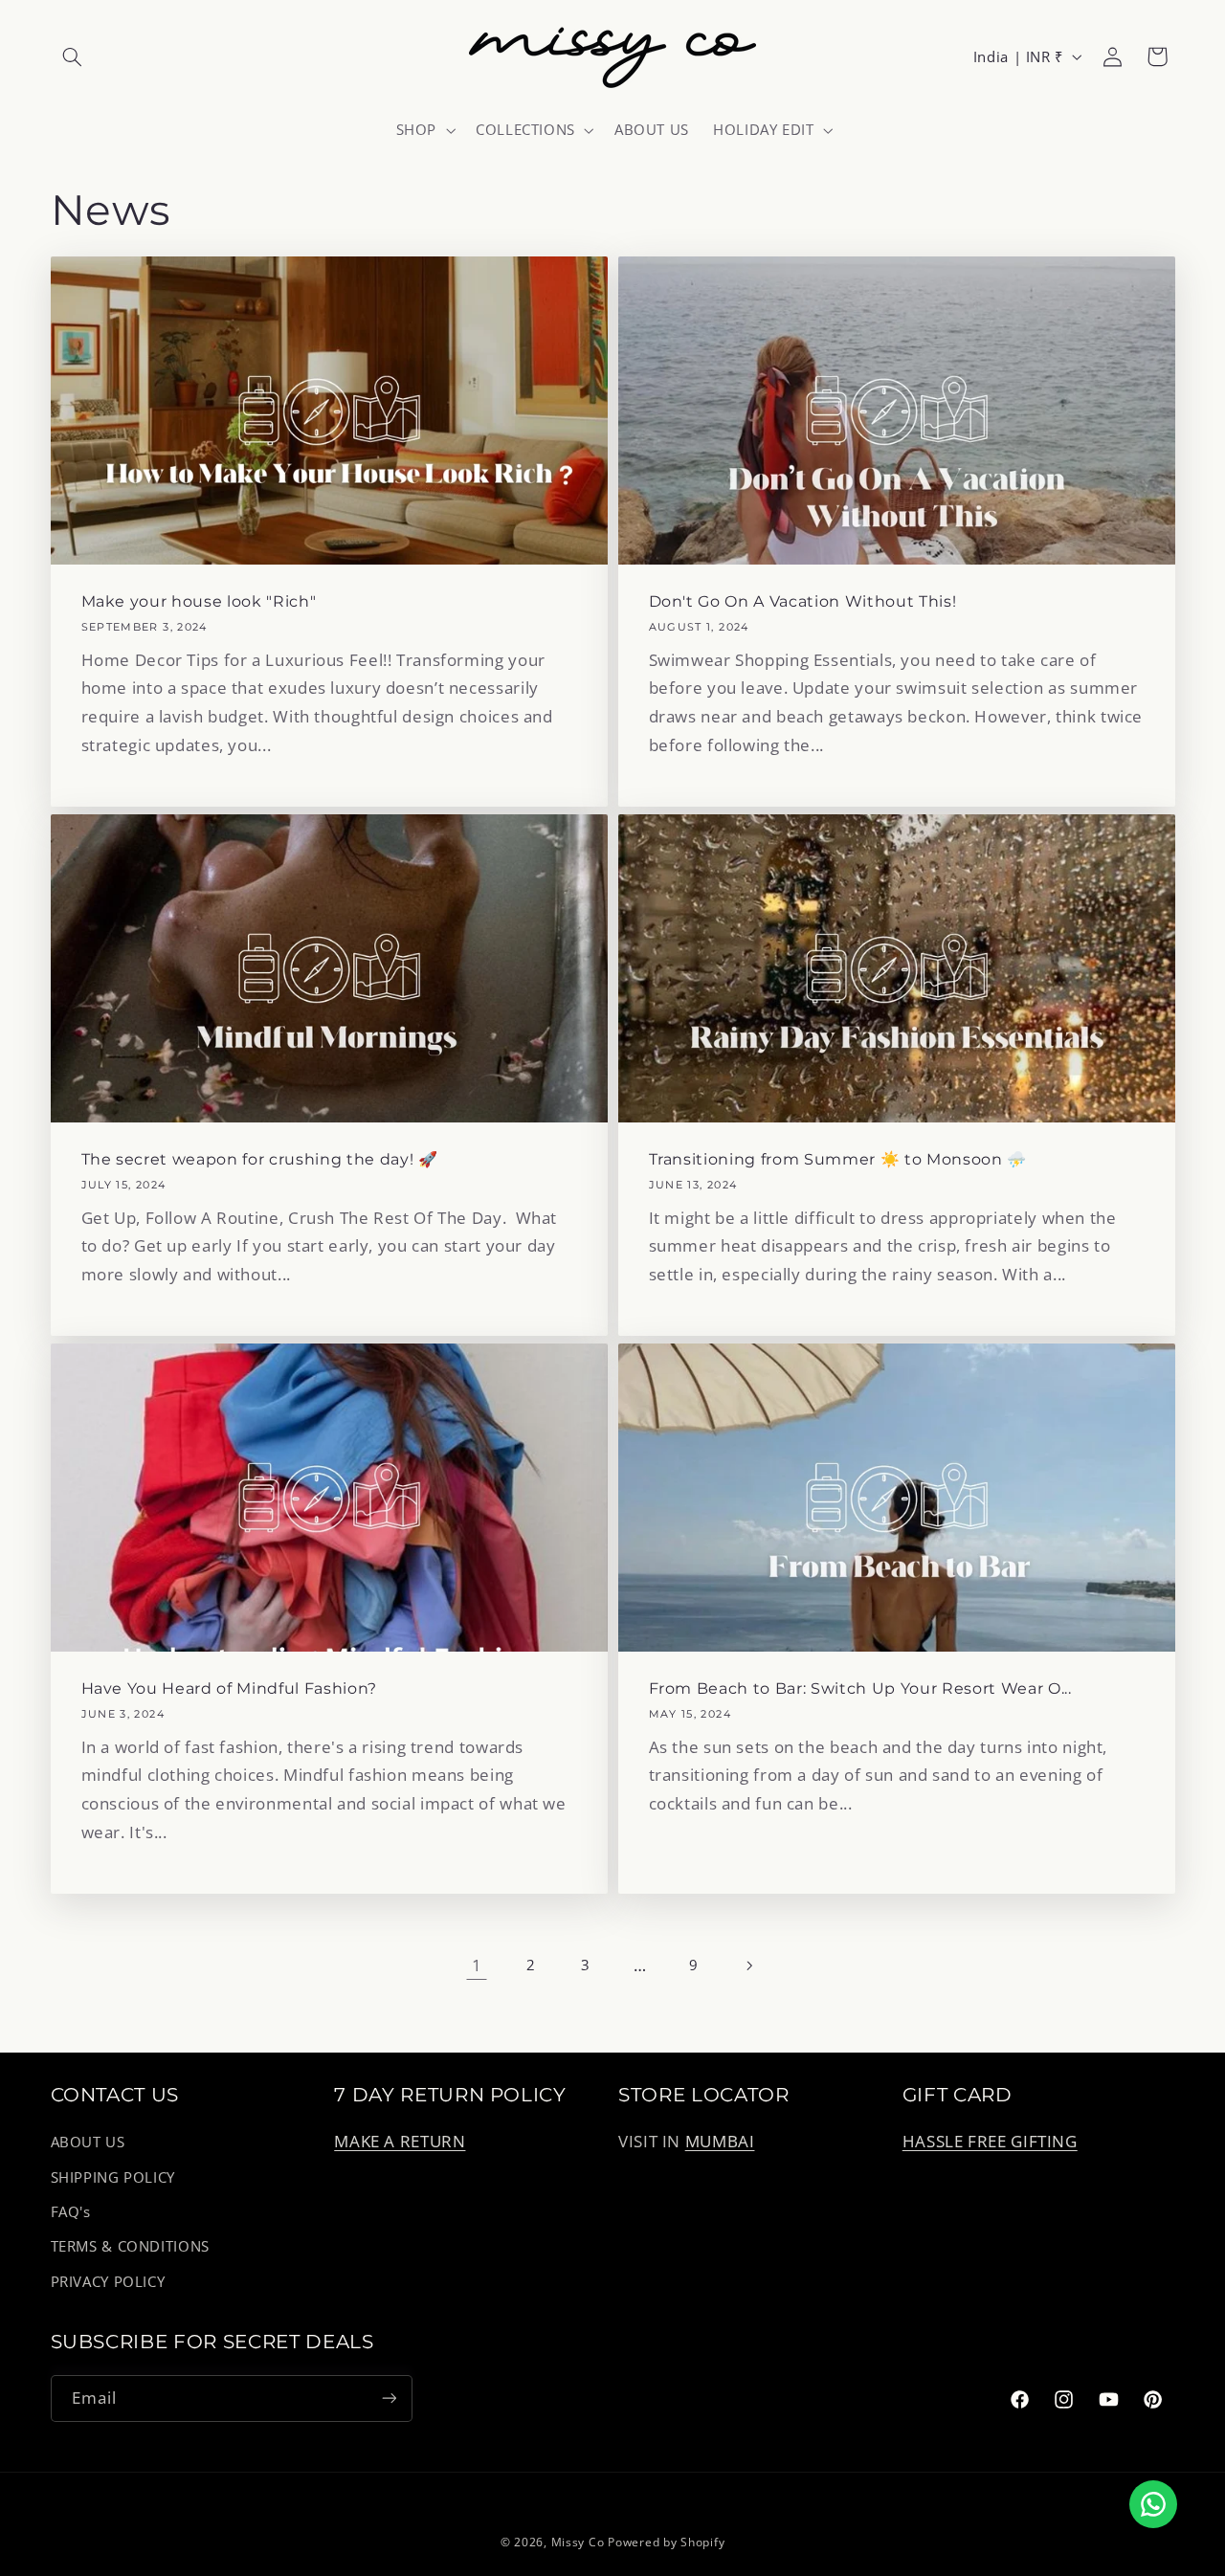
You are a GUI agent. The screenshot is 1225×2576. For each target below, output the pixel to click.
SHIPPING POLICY (113, 2177)
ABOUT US (88, 2143)
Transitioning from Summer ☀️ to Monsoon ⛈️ (838, 1159)
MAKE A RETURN (400, 2142)
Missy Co (578, 2542)
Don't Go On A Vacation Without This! (803, 601)
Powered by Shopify (666, 2542)
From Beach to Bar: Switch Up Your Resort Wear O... (860, 1688)
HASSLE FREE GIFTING (990, 2142)
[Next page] (748, 1965)
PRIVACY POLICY (108, 2281)
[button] (73, 56)
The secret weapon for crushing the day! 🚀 (259, 1159)
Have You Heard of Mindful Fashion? (228, 1688)
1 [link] (477, 1965)
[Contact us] (1153, 2504)
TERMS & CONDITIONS (130, 2247)
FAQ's (71, 2211)
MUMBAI (720, 2142)
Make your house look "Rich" (198, 601)
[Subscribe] (389, 2398)
